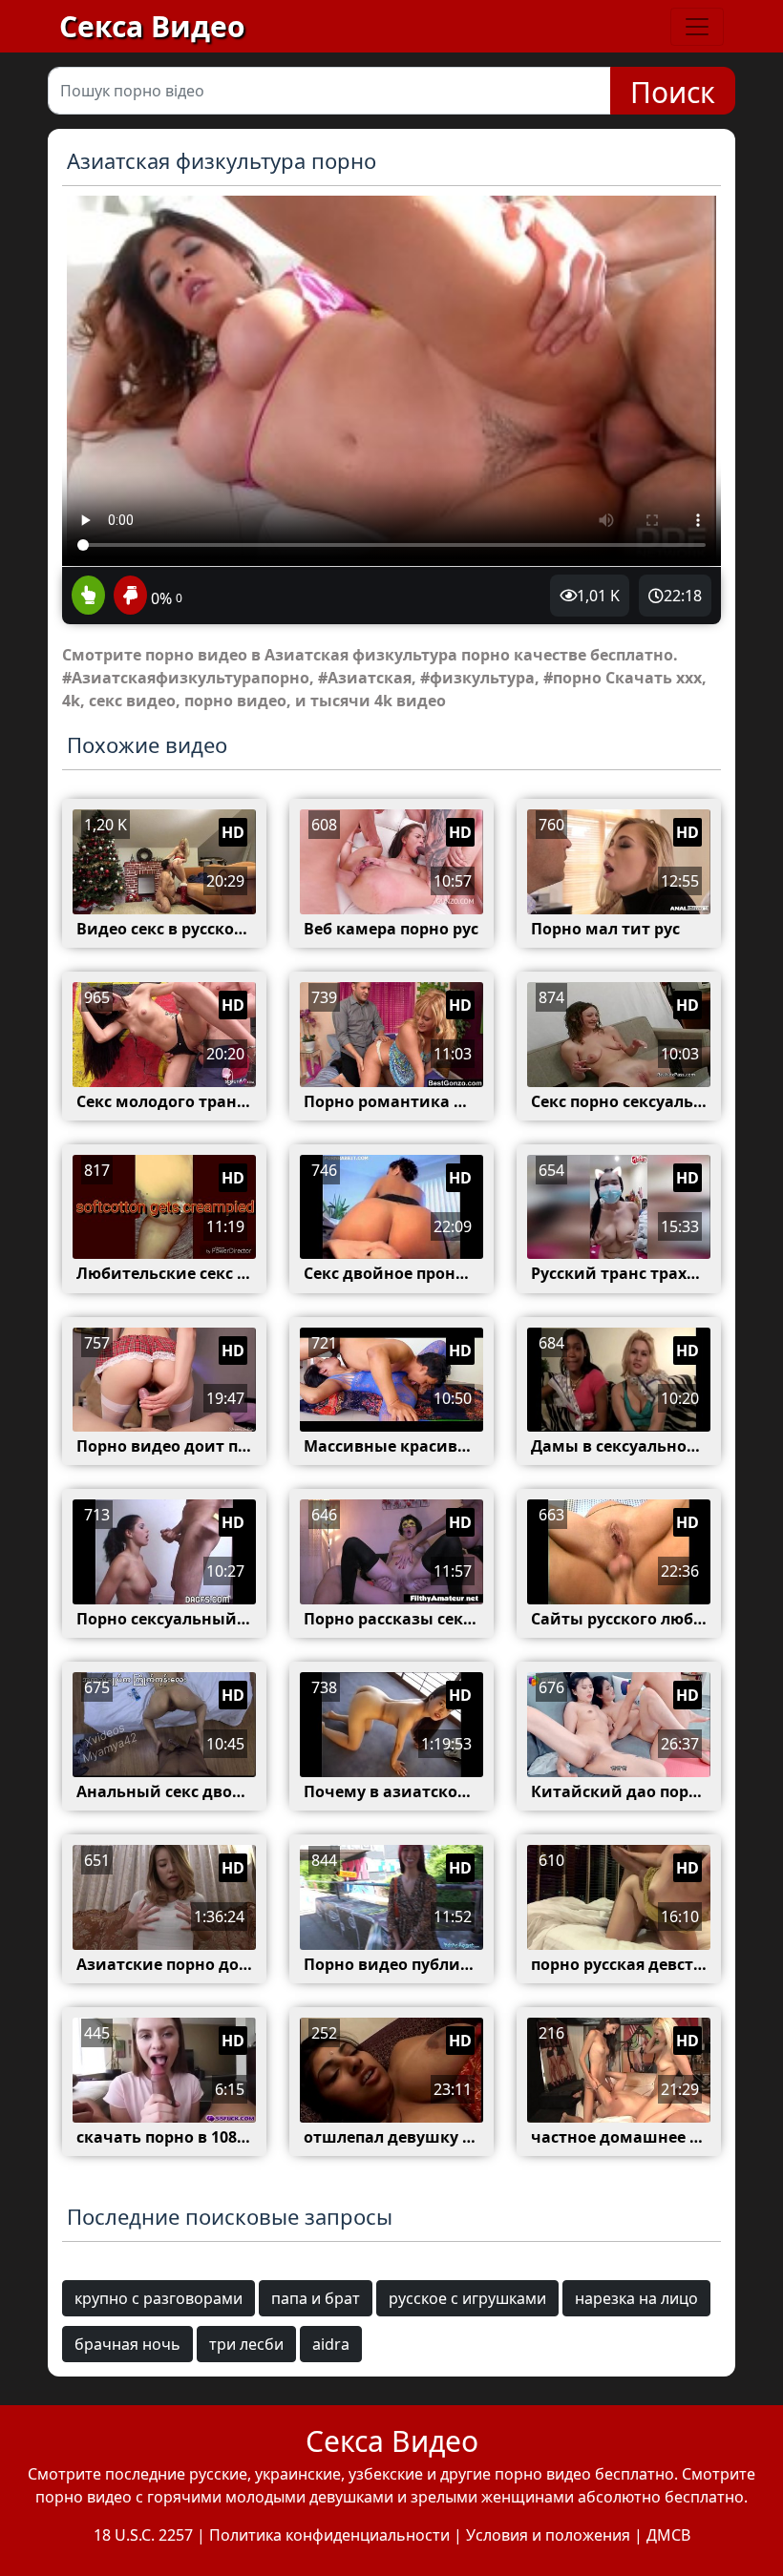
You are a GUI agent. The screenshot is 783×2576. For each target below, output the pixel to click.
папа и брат (316, 2298)
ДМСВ (668, 2535)
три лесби (246, 2344)
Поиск (673, 92)
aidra (331, 2344)
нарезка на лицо (636, 2298)
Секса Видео (152, 26)
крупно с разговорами (159, 2298)
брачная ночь (127, 2344)
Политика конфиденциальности (329, 2535)
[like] (88, 597)
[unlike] (128, 597)
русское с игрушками (467, 2298)
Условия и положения (548, 2535)
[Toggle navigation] (697, 27)
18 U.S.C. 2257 (143, 2535)
